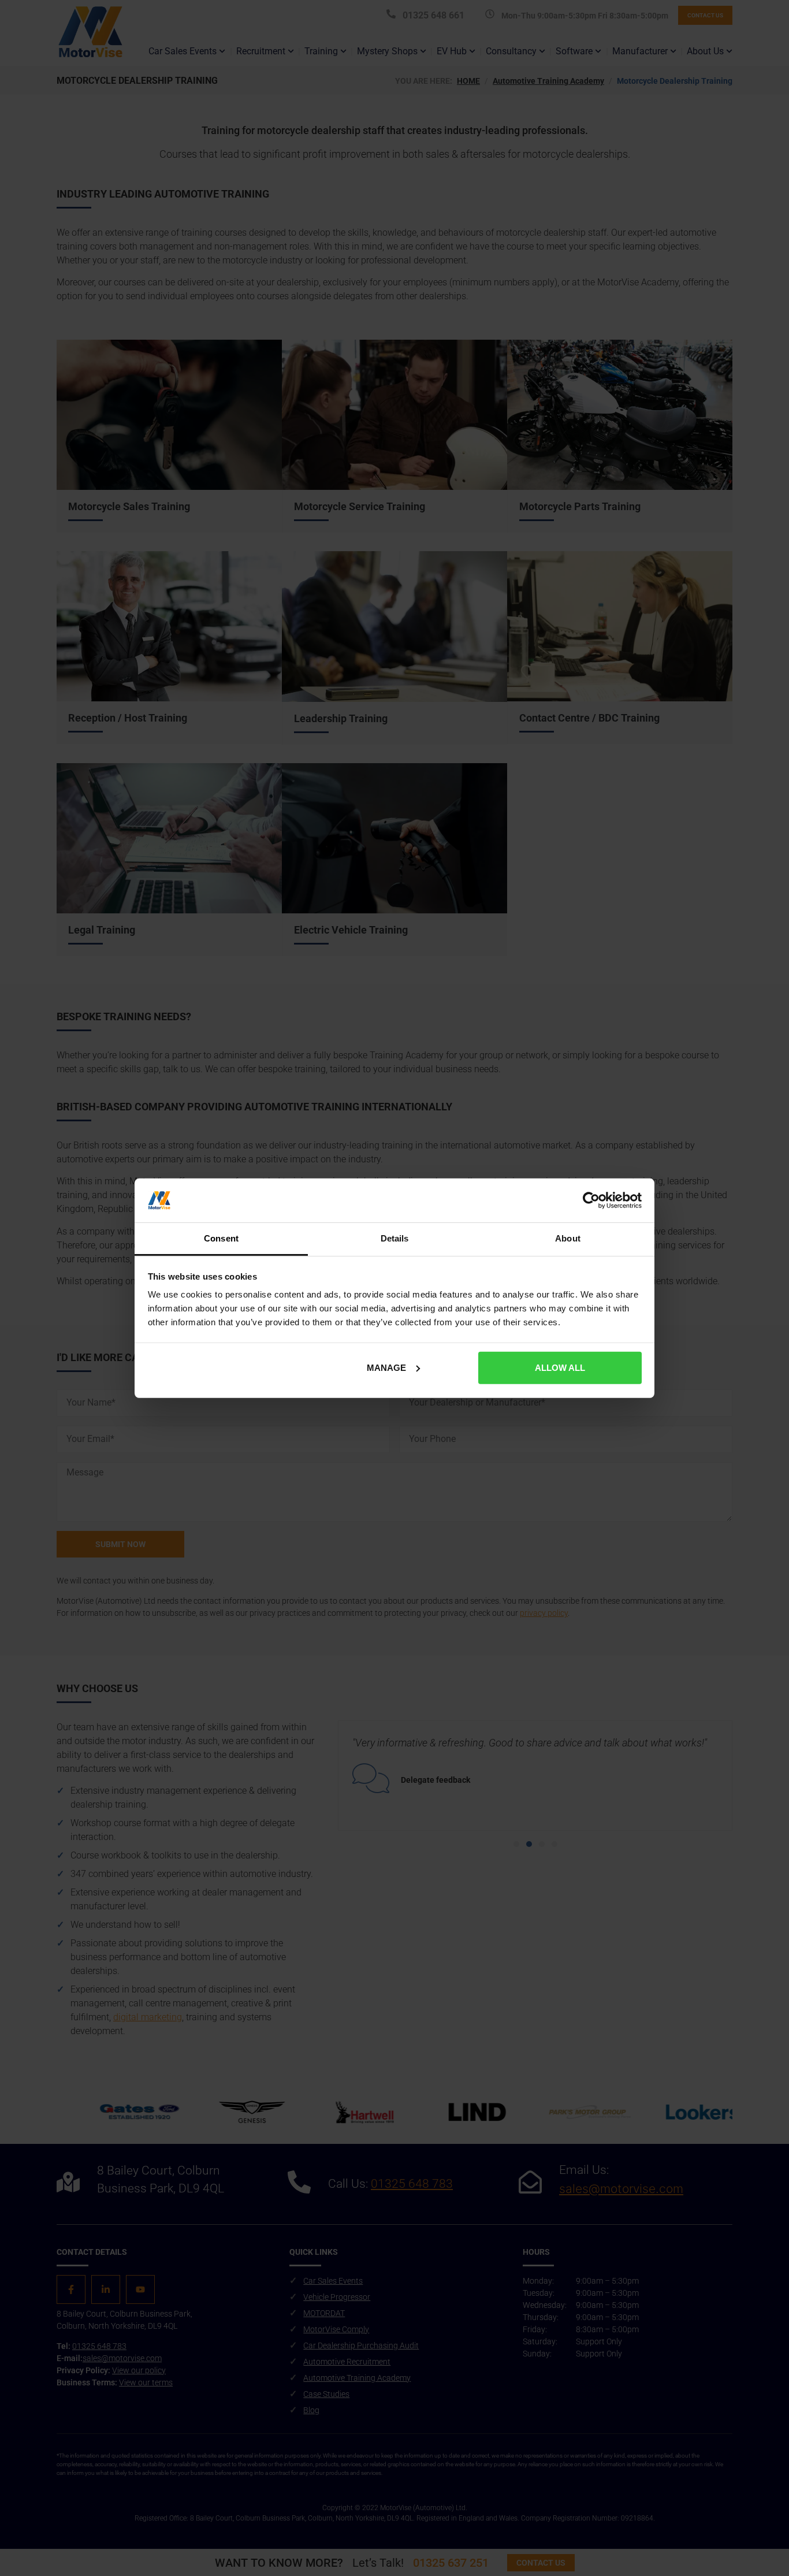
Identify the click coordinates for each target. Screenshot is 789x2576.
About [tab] (568, 1238)
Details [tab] (395, 1238)
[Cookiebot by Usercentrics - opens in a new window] (591, 1200)
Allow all (560, 1368)
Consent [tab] (221, 1238)
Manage (386, 1368)
